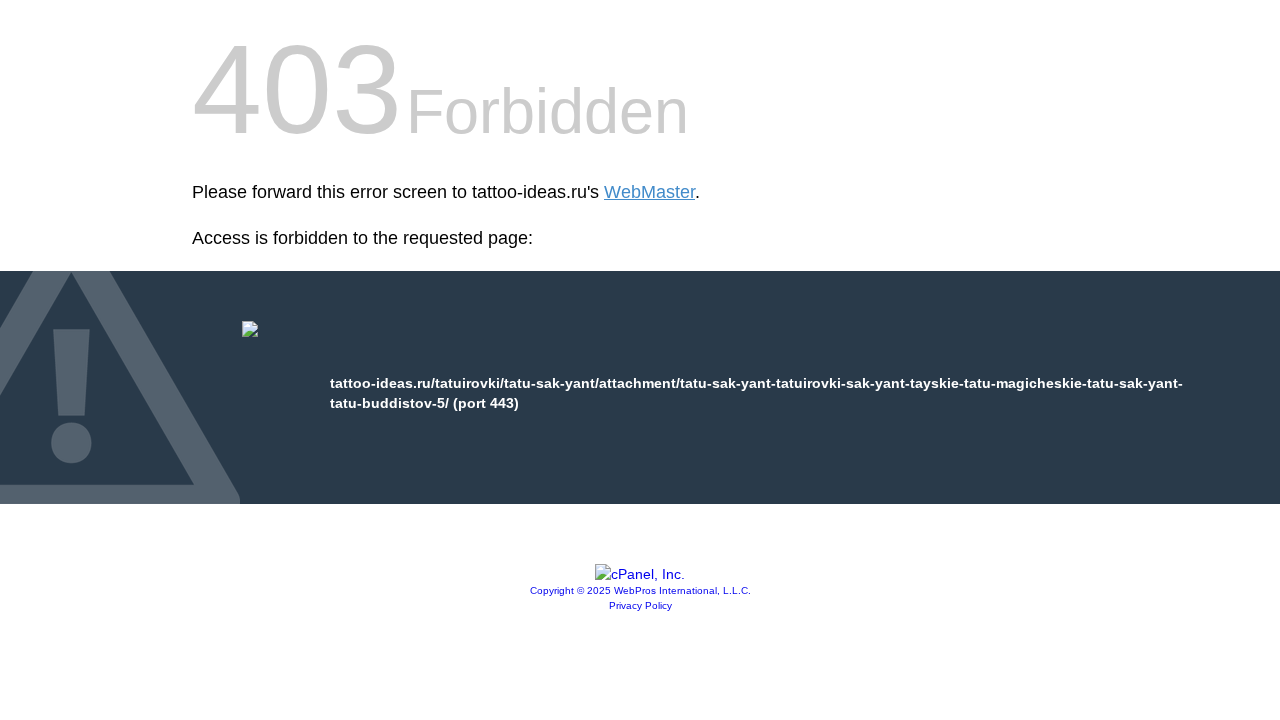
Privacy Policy (640, 605)
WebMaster (649, 192)
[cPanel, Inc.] (640, 574)
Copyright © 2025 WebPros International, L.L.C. (640, 590)
